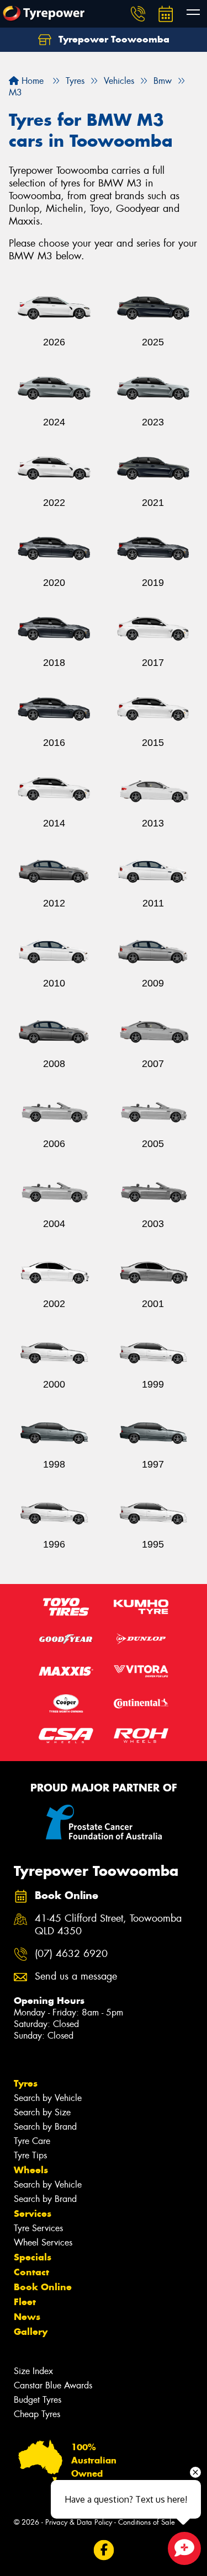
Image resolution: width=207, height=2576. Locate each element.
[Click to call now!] (138, 14)
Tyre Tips (30, 2155)
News (27, 2317)
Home (31, 81)
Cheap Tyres (37, 2414)
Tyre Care (32, 2141)
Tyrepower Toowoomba (113, 39)
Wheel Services (43, 2242)
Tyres (26, 2083)
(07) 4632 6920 (71, 1954)
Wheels (31, 2170)
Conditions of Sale (147, 2522)
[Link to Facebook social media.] (104, 2550)
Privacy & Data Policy (79, 2522)
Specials (33, 2257)
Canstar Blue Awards (53, 2385)
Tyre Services (38, 2228)
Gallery (31, 2332)
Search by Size (42, 2112)
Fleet (25, 2302)
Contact (31, 2272)
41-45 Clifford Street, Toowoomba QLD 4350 (108, 1925)
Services (33, 2214)
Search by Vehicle (48, 2098)
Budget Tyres (38, 2400)
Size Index (33, 2371)
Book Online (43, 2287)
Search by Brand (45, 2127)
